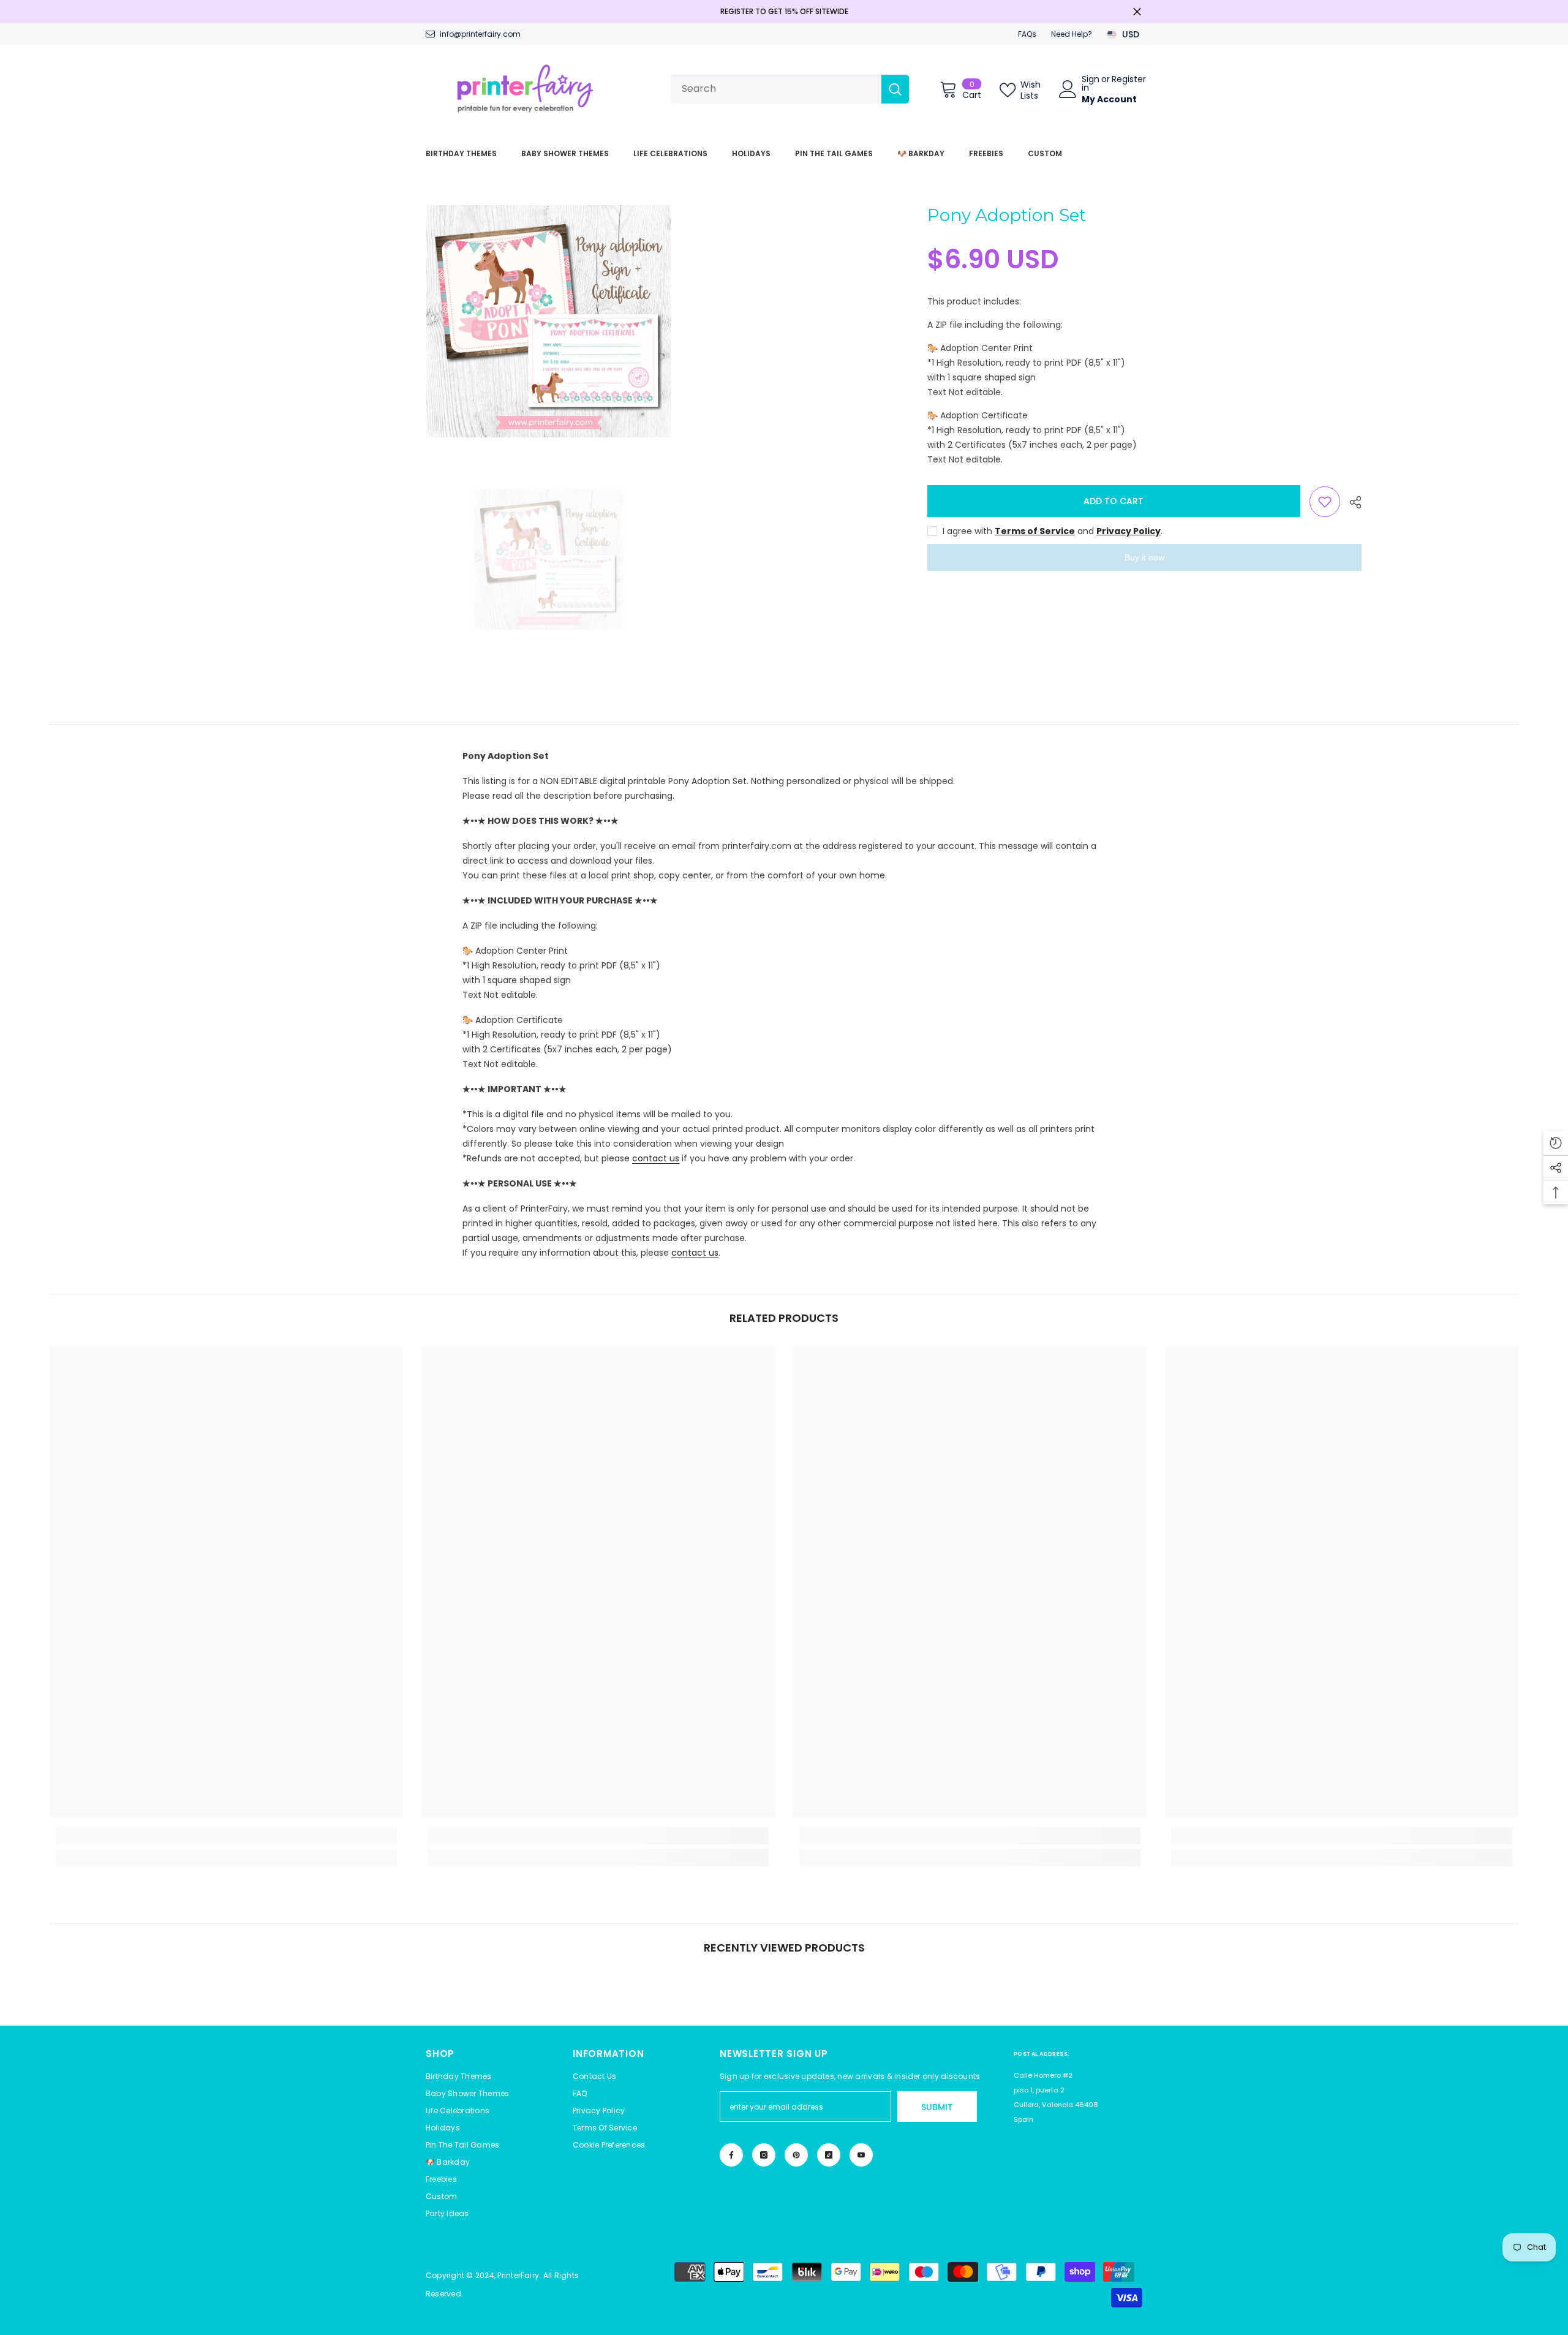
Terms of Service (1035, 531)
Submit (937, 2107)
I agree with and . (1053, 531)
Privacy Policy (1129, 531)
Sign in (1091, 83)
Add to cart (1114, 501)
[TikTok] (829, 2155)
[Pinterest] (796, 2155)
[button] (609, 2145)
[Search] (790, 89)
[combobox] (776, 89)
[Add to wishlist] (1325, 502)
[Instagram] (764, 2155)
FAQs (1027, 34)
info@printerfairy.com (480, 34)
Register (1129, 80)
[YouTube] (861, 2155)
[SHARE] (1351, 502)
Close (1137, 12)
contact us (656, 1158)
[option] (548, 321)
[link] (226, 1836)
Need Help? (1072, 34)
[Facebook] (731, 2155)
